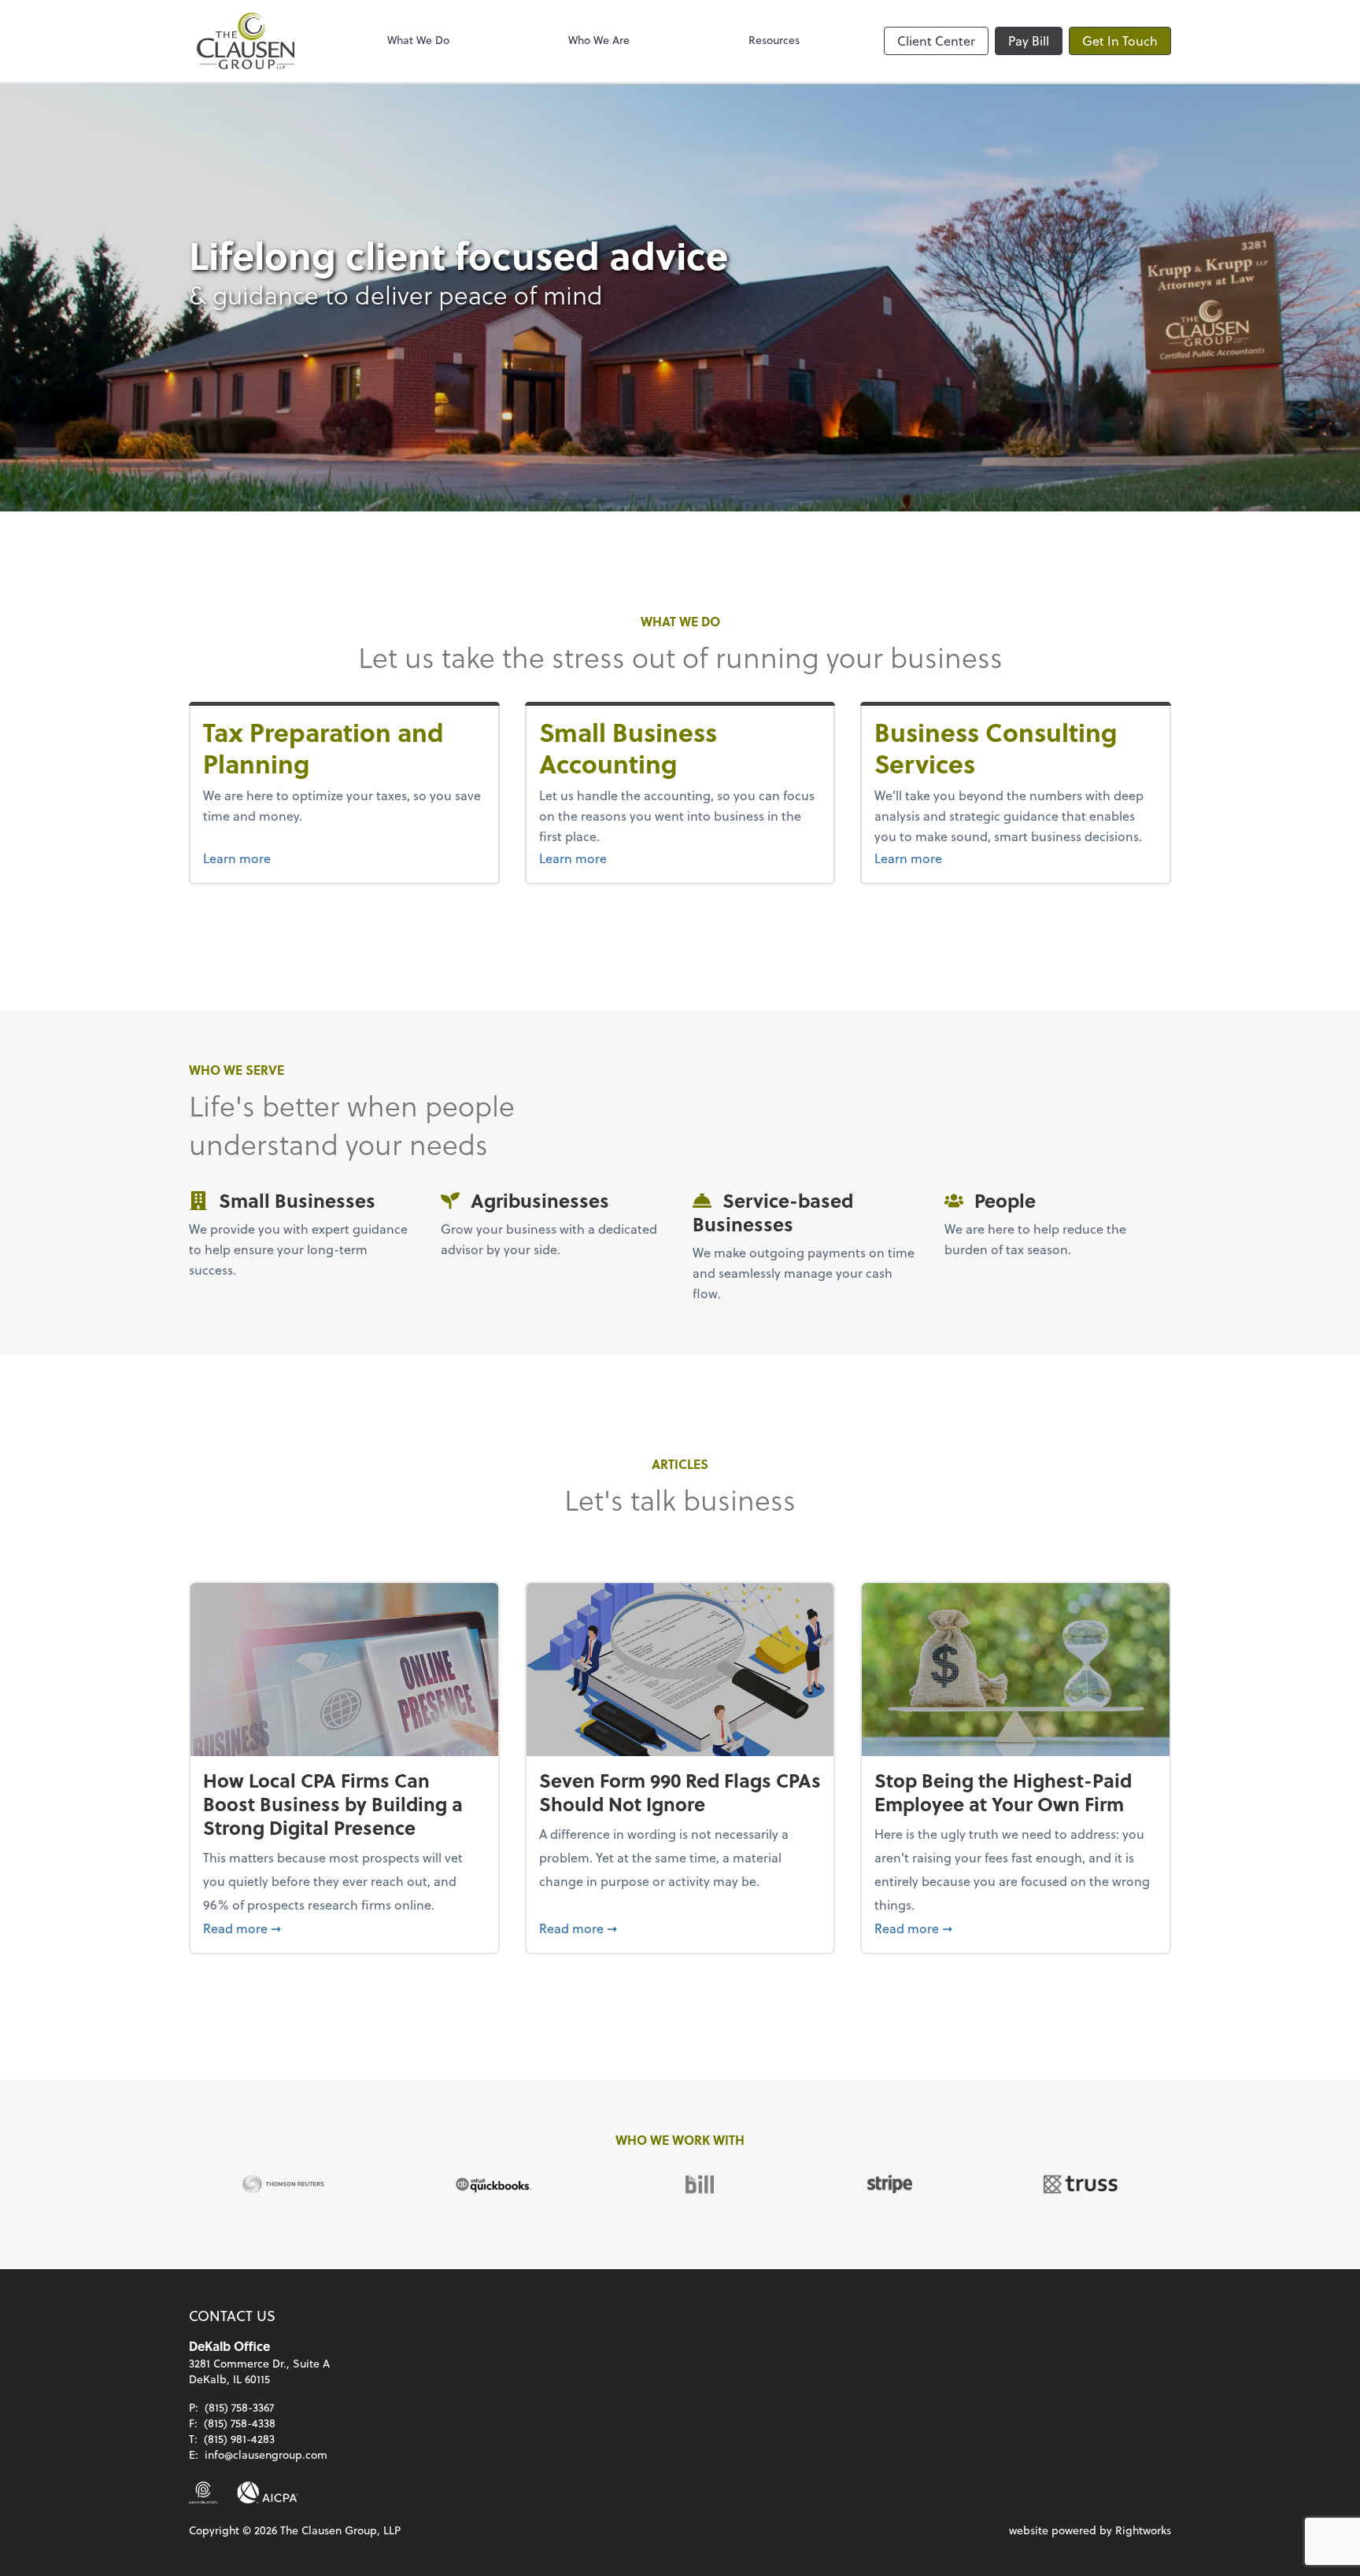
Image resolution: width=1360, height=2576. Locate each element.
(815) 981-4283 (239, 2439)
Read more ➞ (344, 1928)
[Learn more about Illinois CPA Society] (203, 2493)
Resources (774, 40)
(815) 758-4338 (240, 2423)
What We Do (418, 40)
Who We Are (599, 40)
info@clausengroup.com (266, 2454)
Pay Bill (1029, 41)
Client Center (936, 41)
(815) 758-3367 (239, 2407)
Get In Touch (1120, 41)
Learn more (266, 858)
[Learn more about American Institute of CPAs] (268, 2493)
